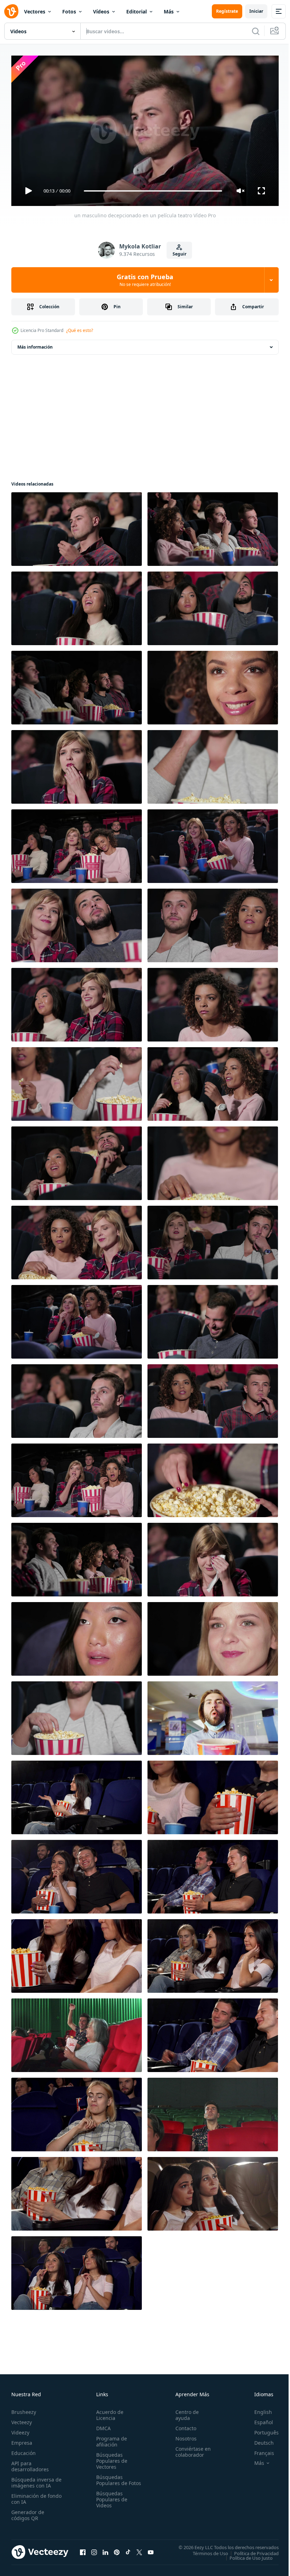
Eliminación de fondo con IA (29, 2496)
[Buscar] (256, 31)
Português (261, 2429)
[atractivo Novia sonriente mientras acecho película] (77, 1240)
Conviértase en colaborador (190, 2449)
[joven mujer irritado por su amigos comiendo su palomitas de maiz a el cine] (213, 1953)
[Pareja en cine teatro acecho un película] (77, 1715)
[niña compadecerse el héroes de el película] (77, 764)
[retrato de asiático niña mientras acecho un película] (77, 1636)
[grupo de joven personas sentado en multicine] (77, 1478)
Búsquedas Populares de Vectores (110, 2458)
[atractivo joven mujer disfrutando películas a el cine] (77, 1795)
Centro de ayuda (184, 2412)
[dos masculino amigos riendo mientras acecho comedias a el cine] (213, 1874)
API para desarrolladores (30, 2463)
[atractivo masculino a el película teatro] (213, 764)
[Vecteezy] (11, 11)
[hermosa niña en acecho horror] (213, 1002)
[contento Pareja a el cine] (213, 606)
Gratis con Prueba (145, 280)
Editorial (137, 12)
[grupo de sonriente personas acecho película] (213, 843)
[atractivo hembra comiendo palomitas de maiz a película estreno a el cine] (77, 2112)
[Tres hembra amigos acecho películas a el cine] (77, 2191)
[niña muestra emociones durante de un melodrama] (77, 606)
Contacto (183, 2425)
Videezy (20, 2429)
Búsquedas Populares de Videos (110, 2502)
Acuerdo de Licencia (108, 2412)
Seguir (179, 254)
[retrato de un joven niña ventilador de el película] (213, 685)
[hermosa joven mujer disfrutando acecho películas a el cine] (77, 2270)
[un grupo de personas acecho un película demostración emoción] (213, 526)
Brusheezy (24, 2409)
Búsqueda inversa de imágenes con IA (35, 2479)
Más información (35, 344)
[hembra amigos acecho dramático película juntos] (213, 2191)
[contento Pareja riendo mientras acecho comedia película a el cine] (77, 1874)
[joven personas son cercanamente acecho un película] (77, 843)
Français (259, 2450)
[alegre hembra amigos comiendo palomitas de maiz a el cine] (77, 1953)
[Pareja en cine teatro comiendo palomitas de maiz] (77, 1081)
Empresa (22, 2440)
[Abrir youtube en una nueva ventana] (151, 2549)
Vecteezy (22, 2419)
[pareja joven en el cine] (213, 1398)
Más (169, 12)
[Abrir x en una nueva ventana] (139, 2549)
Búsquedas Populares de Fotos (110, 2480)
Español (258, 2419)
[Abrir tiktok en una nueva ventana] (128, 2549)
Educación (24, 2450)
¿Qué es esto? (80, 330)
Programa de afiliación (110, 2438)
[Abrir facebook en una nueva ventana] (83, 2549)
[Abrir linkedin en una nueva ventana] (105, 2549)
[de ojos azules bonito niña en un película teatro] (213, 1636)
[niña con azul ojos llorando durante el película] (213, 1557)
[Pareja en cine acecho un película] (77, 1160)
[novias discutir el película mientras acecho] (213, 1081)
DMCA (102, 2425)
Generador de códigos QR (28, 2512)
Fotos (69, 12)
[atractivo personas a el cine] (213, 923)
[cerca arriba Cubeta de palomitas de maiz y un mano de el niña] (213, 1478)
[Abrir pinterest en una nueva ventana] (117, 2549)
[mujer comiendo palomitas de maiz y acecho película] (77, 1319)
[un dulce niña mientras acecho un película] (213, 1160)
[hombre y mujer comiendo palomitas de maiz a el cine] (213, 1795)
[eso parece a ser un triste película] (213, 1240)
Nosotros (183, 2435)
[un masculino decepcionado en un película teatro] (77, 526)
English (258, 2409)
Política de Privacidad (251, 2550)
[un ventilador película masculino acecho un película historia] (77, 1398)
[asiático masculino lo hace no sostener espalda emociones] (213, 1319)
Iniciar (256, 11)
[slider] (153, 191)
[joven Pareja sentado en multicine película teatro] (77, 923)
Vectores (35, 12)
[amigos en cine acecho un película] (77, 685)
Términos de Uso (205, 2550)
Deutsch (259, 2440)
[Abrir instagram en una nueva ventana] (94, 2549)
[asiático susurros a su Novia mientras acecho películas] (77, 1002)
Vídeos (101, 12)
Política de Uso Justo (246, 2555)
